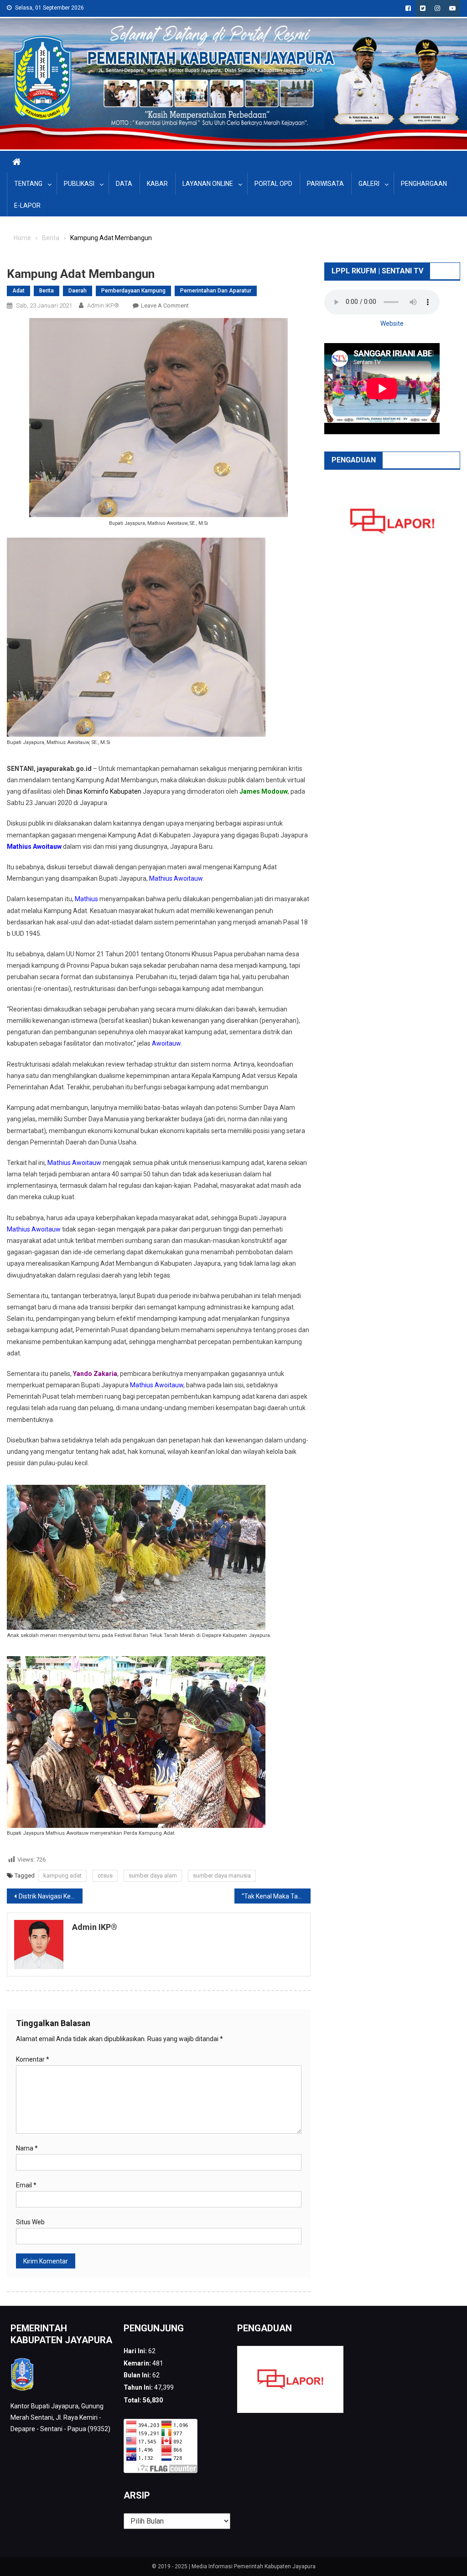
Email (26, 2185)
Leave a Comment (165, 305)
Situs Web (30, 2222)
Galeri (369, 184)
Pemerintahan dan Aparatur (216, 291)
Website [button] (392, 323)
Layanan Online (208, 184)
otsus (105, 1876)
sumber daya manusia (222, 1876)
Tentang (28, 184)
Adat (18, 291)
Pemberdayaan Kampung (133, 291)
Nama (27, 2148)
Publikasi (79, 184)
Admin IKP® (103, 305)
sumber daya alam (153, 1876)
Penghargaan (424, 184)
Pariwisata (325, 184)
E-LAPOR (27, 205)
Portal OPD (273, 184)
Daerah (78, 291)
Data (124, 184)
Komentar (33, 2059)
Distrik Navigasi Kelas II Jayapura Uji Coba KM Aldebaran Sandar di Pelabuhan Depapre (51, 1896)
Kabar (157, 184)
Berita (47, 291)
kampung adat (62, 1876)
